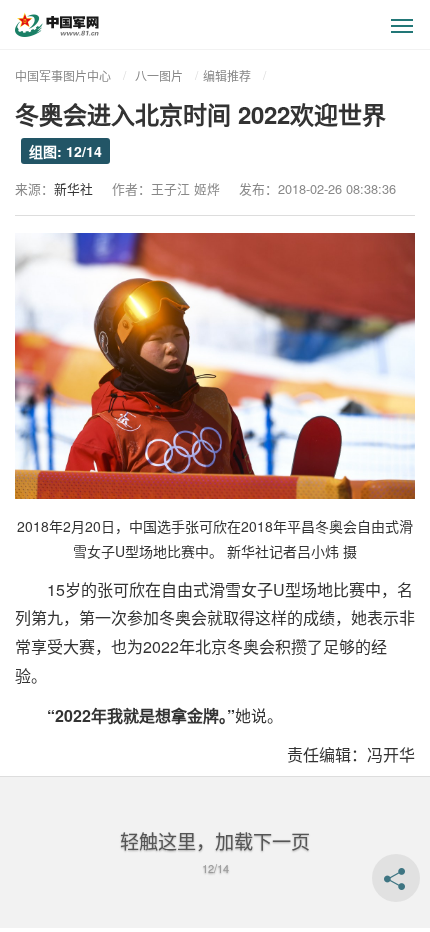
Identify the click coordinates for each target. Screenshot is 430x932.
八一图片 (159, 75)
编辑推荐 (227, 75)
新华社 (73, 188)
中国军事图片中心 (63, 75)
